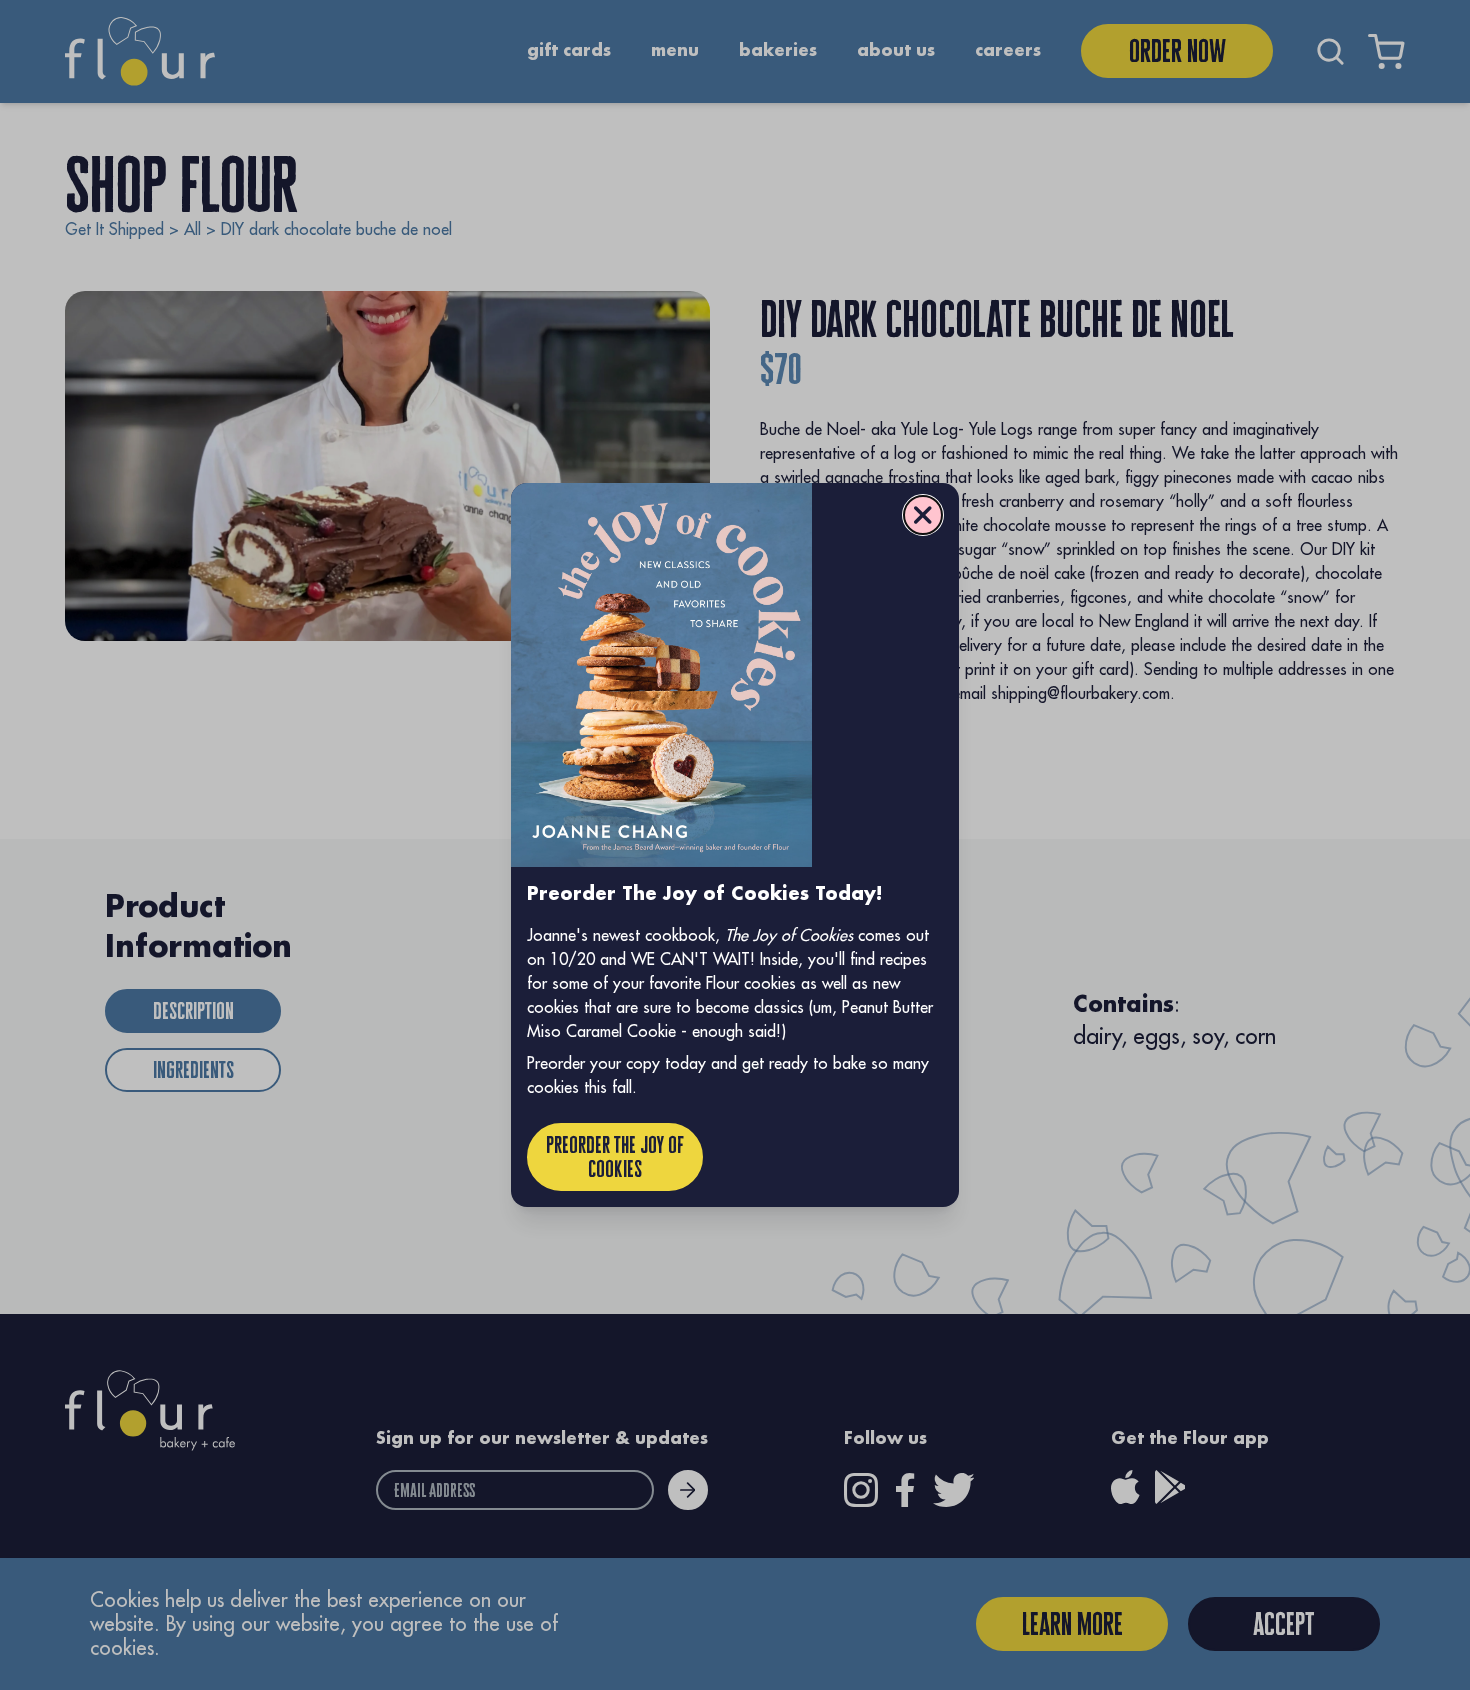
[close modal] (923, 515)
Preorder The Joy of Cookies (615, 1156)
